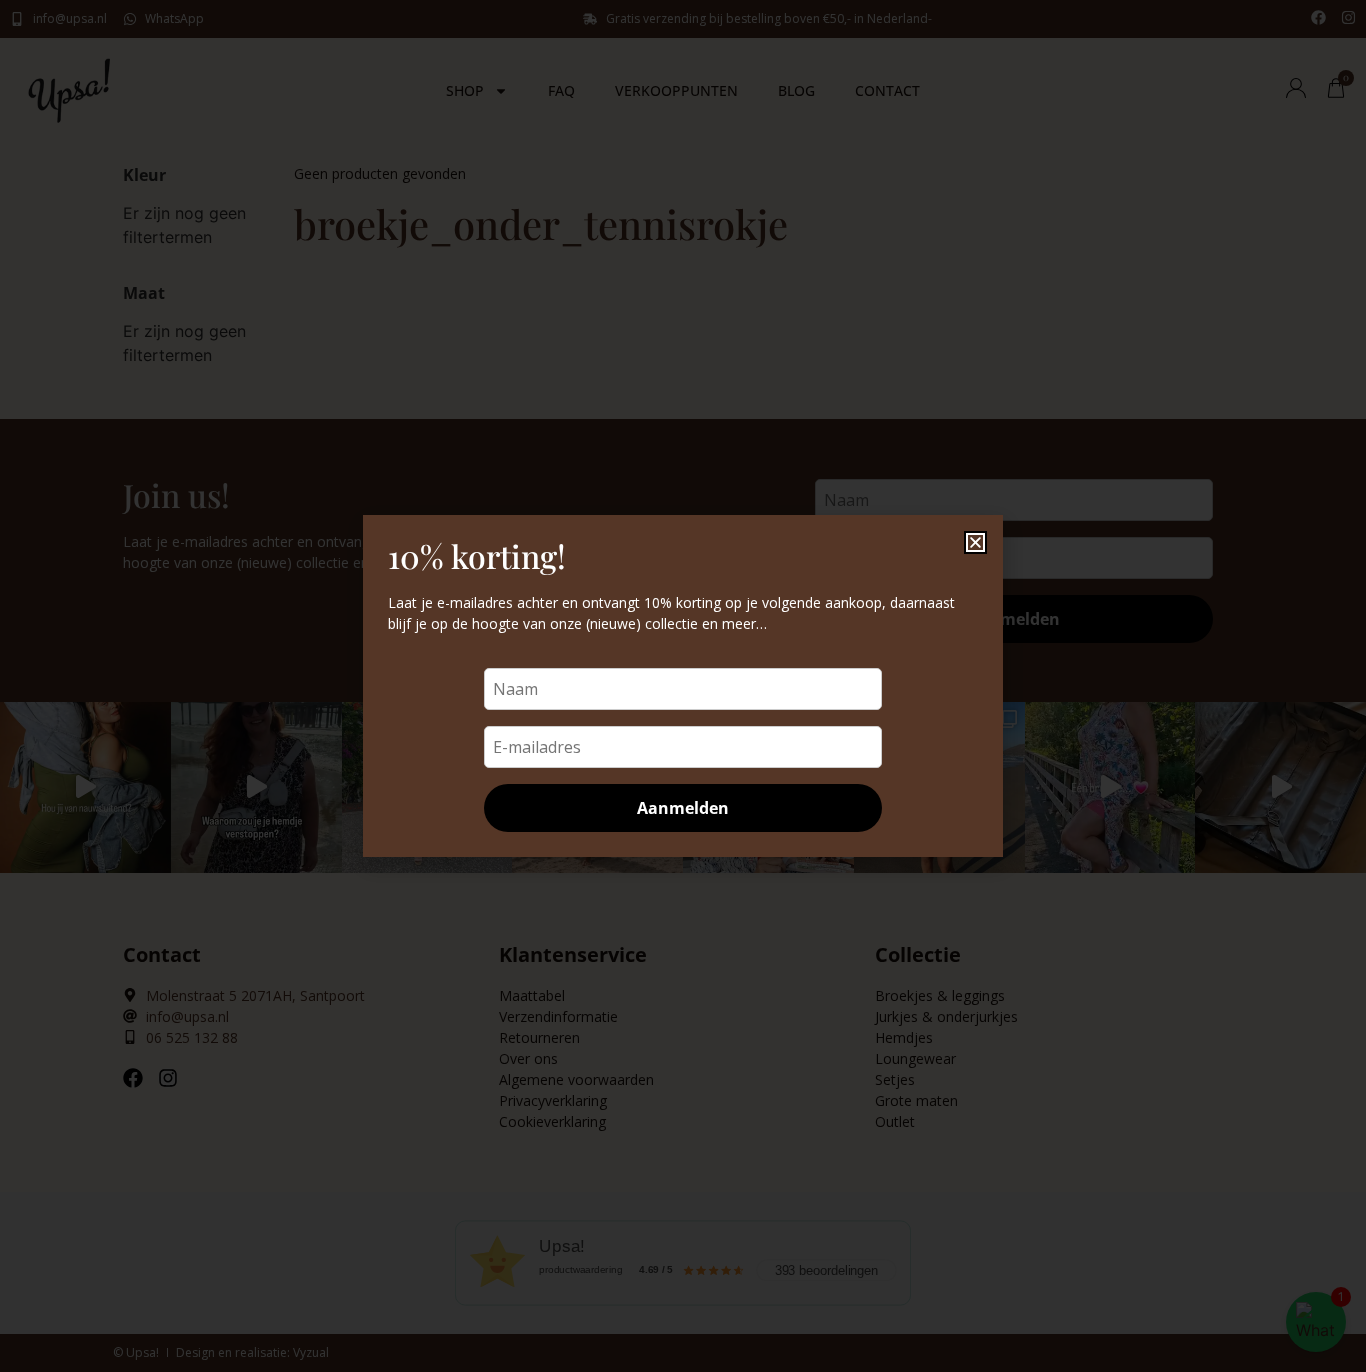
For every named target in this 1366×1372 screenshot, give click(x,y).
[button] (975, 542)
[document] (683, 686)
